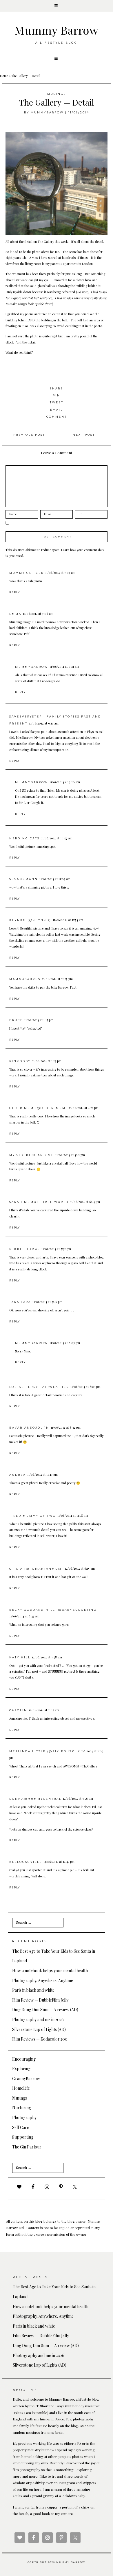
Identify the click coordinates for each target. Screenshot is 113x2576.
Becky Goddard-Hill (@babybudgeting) (54, 1610)
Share (57, 388)
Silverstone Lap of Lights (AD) (39, 2029)
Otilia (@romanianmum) (36, 1569)
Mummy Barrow (57, 30)
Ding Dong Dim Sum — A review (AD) (45, 2010)
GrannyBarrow (26, 2079)
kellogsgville (26, 1862)
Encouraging (24, 2059)
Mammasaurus (25, 979)
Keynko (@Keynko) (30, 920)
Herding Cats (24, 838)
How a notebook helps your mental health (50, 1971)
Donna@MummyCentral (35, 1799)
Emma (15, 614)
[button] (57, 6)
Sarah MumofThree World (39, 1202)
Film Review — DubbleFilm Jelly (40, 2000)
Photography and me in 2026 (38, 2019)
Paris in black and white (33, 1990)
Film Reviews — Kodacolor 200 (40, 2039)
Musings (57, 94)
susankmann (24, 879)
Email (57, 410)
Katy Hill (20, 1657)
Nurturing (22, 2108)
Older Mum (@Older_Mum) (38, 1108)
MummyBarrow (47, 112)
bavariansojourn (29, 1428)
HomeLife (21, 2088)
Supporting (23, 2137)
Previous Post (29, 435)
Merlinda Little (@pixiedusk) (43, 1751)
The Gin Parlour (27, 2147)
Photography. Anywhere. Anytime (43, 1980)
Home (4, 76)
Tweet (57, 402)
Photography (24, 2117)
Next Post (84, 435)
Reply (15, 592)
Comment (57, 417)
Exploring (21, 2069)
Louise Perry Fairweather (39, 1387)
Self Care (21, 2127)
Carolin (18, 1710)
